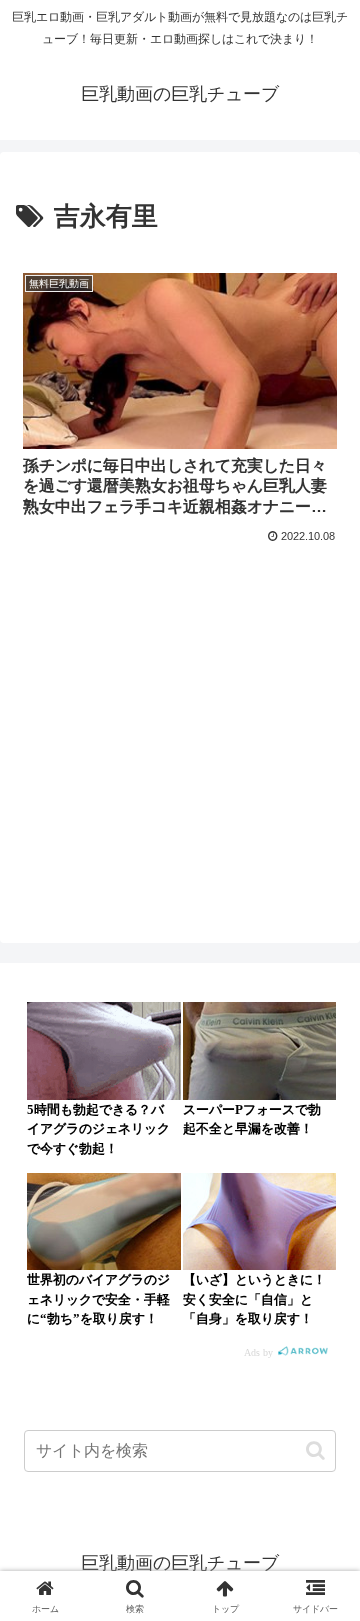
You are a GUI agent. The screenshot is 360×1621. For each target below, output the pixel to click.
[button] (315, 1450)
